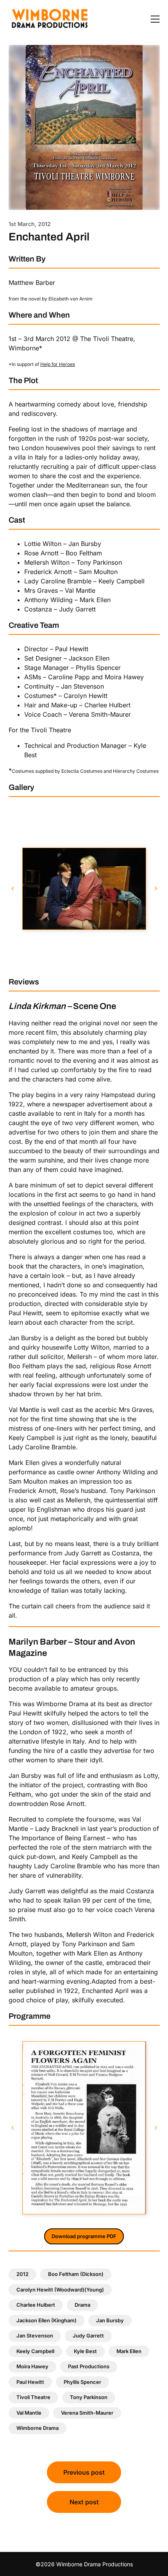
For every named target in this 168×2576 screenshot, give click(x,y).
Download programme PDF (84, 2236)
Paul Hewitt (30, 2382)
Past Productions (89, 2366)
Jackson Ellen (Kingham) (46, 2320)
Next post (84, 2502)
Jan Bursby (110, 2320)
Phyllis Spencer (82, 2382)
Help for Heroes (58, 364)
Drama (82, 2305)
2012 (22, 2274)
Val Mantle (29, 2413)
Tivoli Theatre (33, 2397)
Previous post (84, 2472)
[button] (13, 889)
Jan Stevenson (35, 2336)
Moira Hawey (32, 2366)
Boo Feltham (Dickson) (76, 2274)
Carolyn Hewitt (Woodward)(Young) (60, 2290)
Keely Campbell (35, 2351)
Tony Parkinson (89, 2397)
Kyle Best (85, 2351)
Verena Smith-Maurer (87, 2413)
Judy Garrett (88, 2336)
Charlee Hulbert (36, 2305)
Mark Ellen (129, 2351)
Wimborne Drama (38, 2428)
